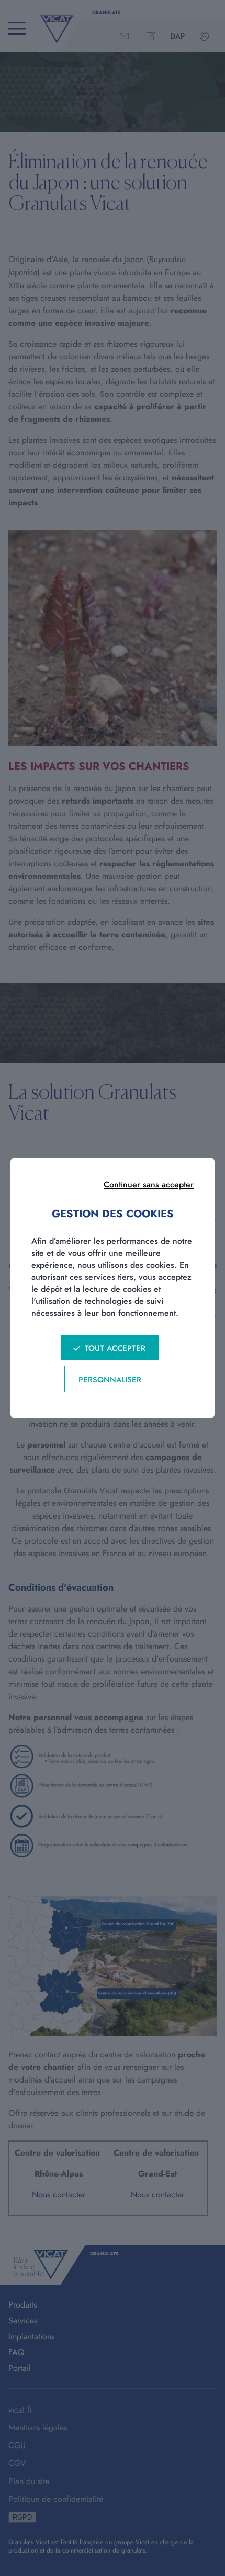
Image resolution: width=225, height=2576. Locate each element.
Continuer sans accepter (149, 1185)
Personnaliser (110, 1380)
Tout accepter (115, 1348)
